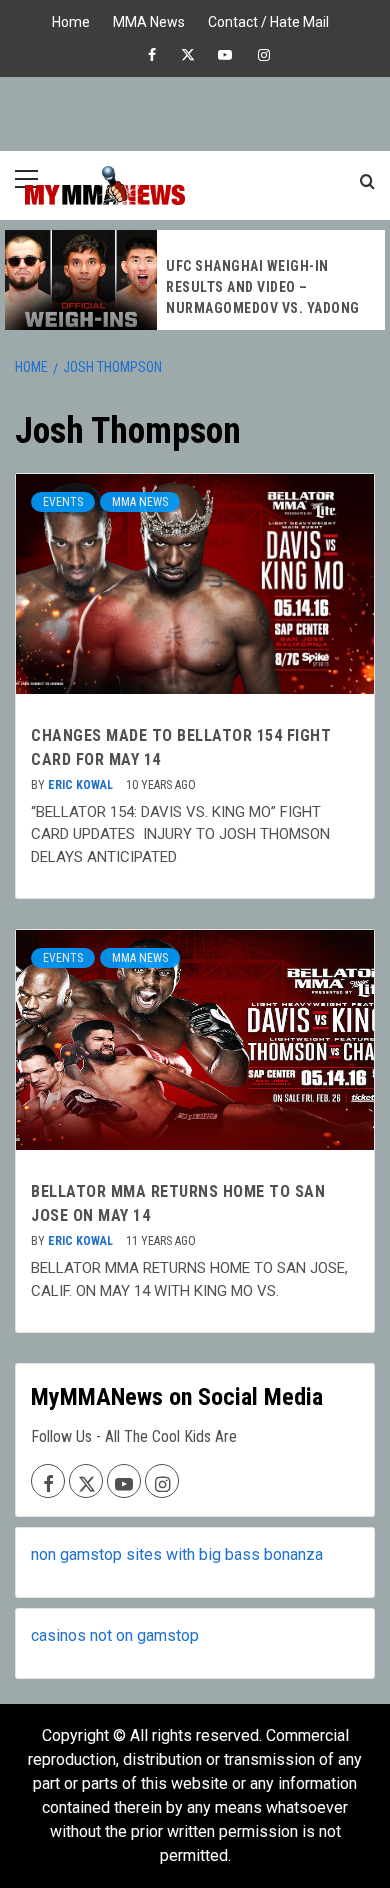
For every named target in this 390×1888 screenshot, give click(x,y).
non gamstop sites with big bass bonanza (177, 1554)
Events (63, 502)
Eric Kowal (82, 785)
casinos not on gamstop (115, 1635)
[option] (195, 280)
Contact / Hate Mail (268, 19)
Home (71, 19)
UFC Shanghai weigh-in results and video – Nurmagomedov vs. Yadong (263, 287)
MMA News (149, 19)
